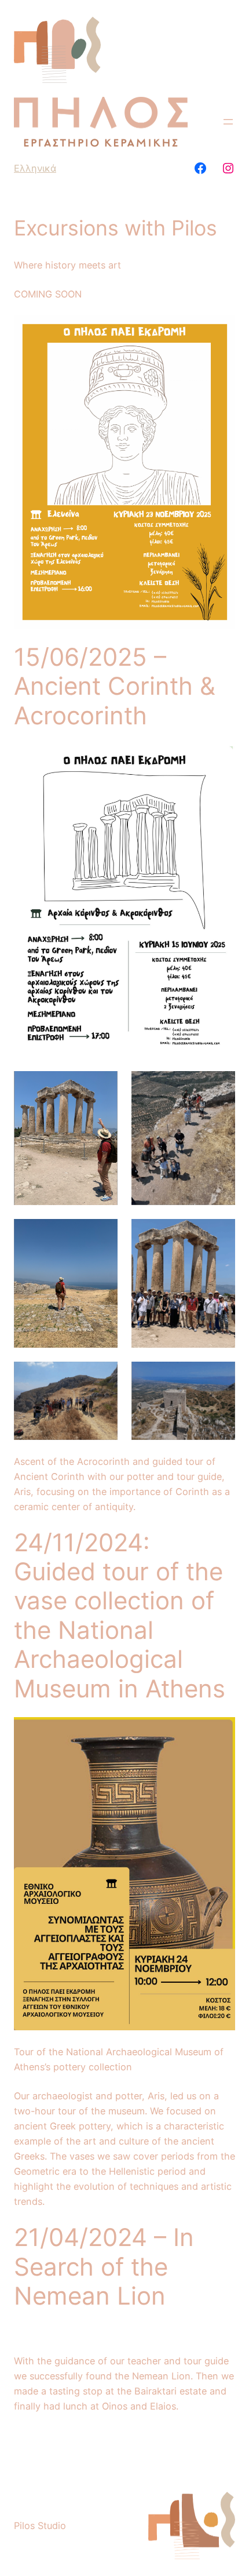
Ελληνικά (35, 168)
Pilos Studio (40, 2526)
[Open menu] (228, 122)
